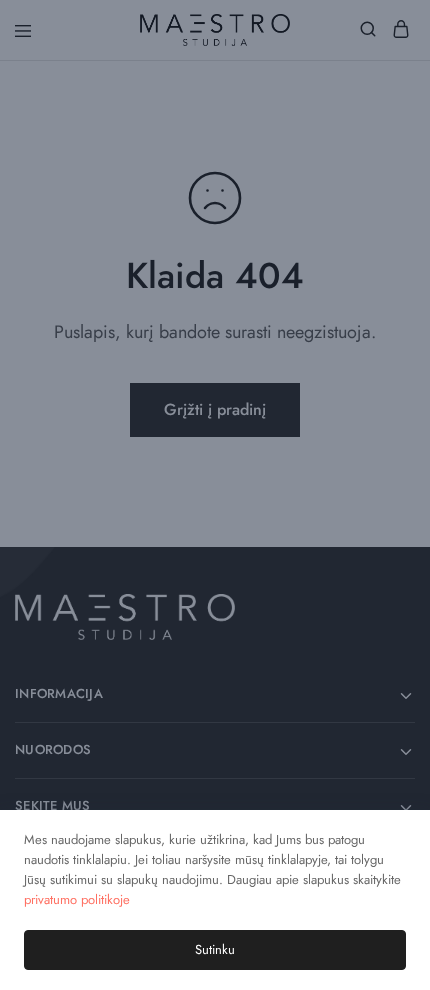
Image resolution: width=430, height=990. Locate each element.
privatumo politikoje (77, 899)
